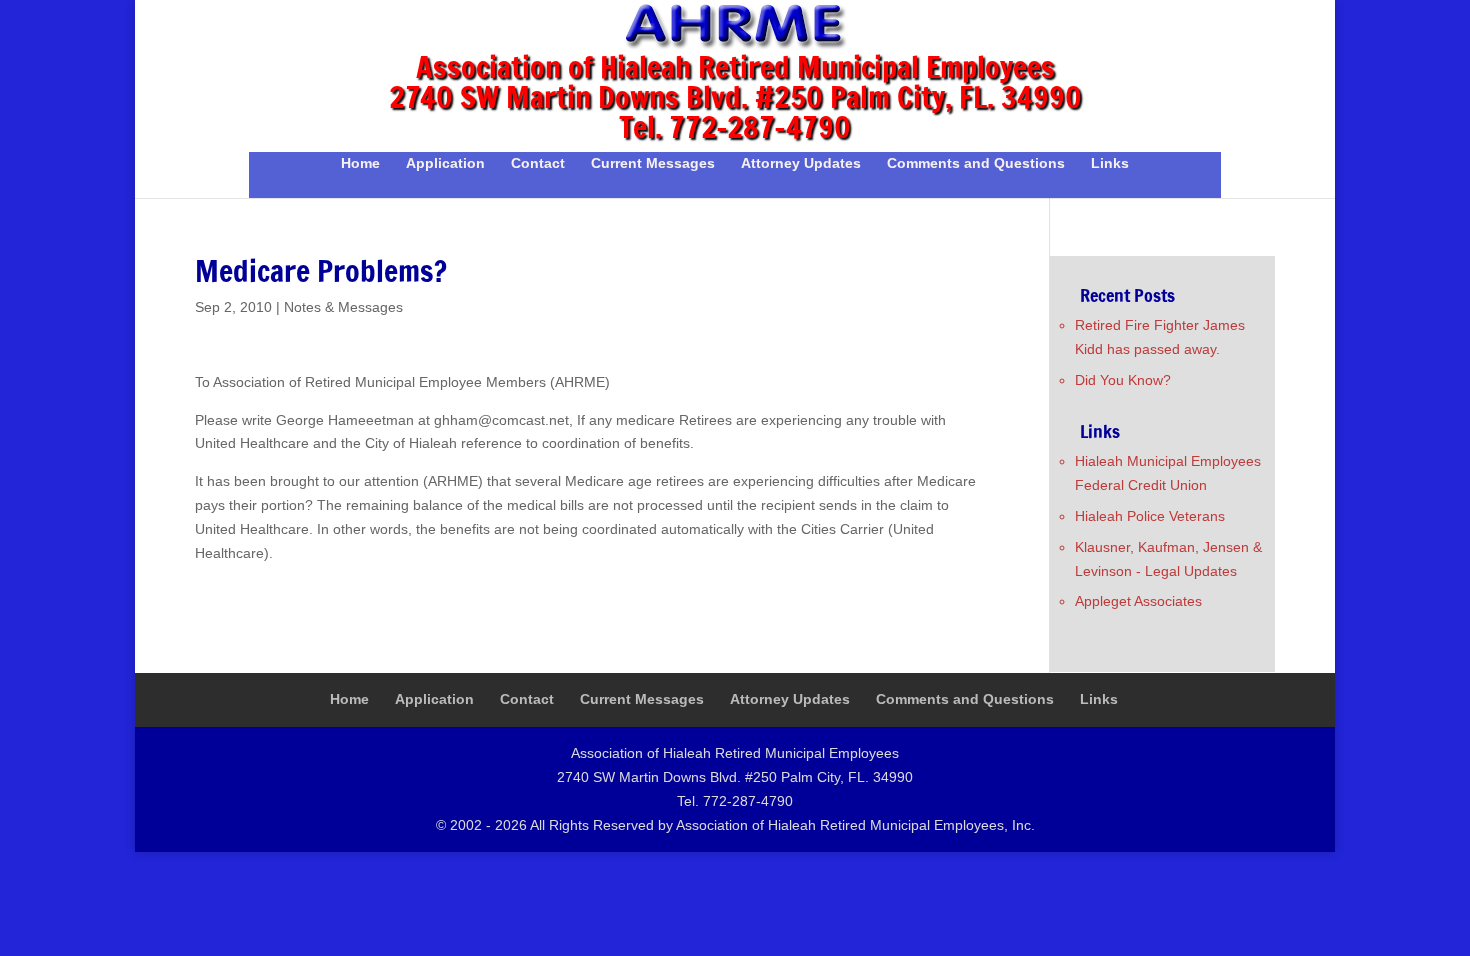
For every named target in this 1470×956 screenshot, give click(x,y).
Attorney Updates (801, 163)
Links (1110, 163)
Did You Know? (1123, 380)
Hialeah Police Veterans (1150, 516)
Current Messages (653, 163)
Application (445, 163)
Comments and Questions (976, 163)
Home (360, 163)
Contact (538, 163)
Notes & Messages (343, 307)
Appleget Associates (1138, 601)
